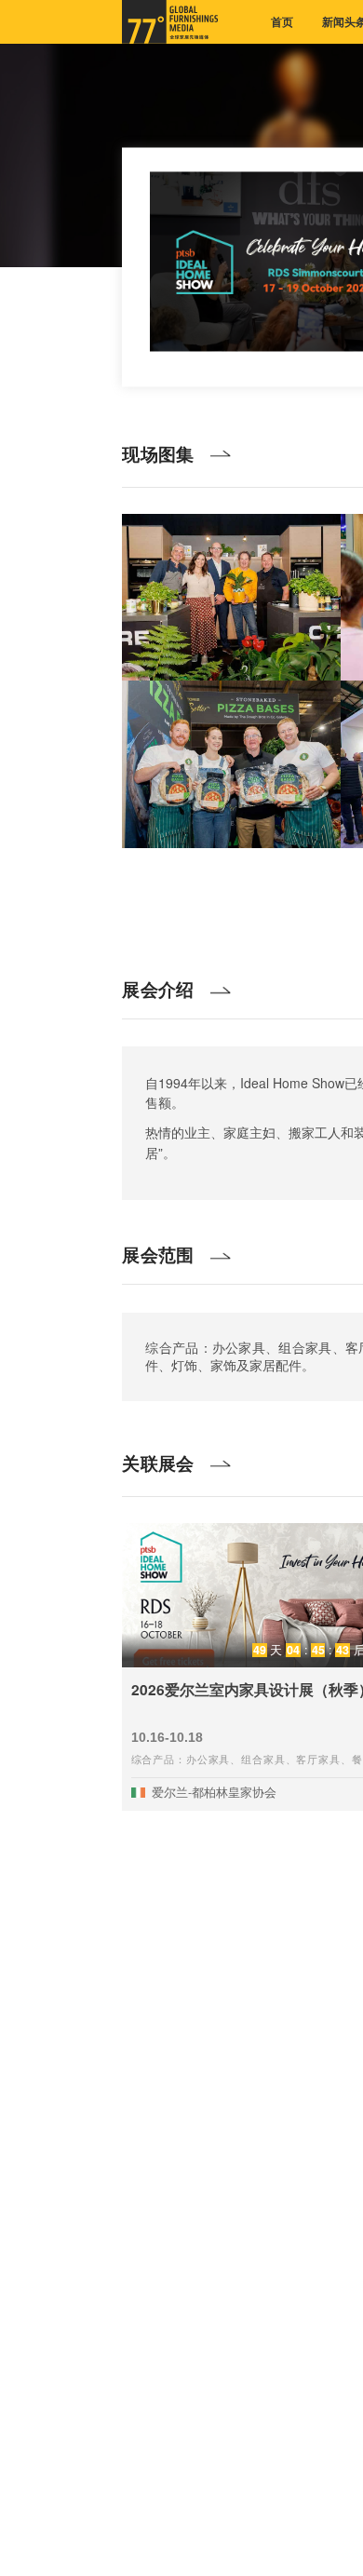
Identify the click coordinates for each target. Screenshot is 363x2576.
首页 (282, 22)
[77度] (170, 22)
